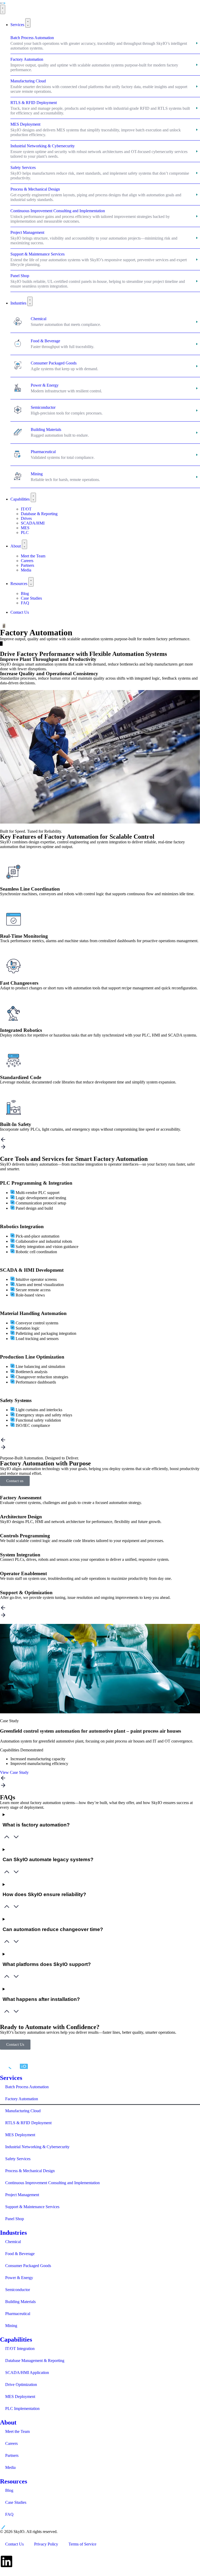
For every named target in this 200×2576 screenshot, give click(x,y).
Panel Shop (15, 2219)
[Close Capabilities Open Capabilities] (33, 497)
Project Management (22, 2195)
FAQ (9, 2514)
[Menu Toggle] (3, 9)
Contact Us (14, 2544)
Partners (12, 2455)
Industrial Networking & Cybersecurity (37, 2147)
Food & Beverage (20, 2254)
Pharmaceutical (18, 2314)
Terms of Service (82, 2544)
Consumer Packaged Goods (28, 2266)
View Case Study (14, 1772)
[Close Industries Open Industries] (30, 301)
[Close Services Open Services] (28, 23)
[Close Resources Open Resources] (31, 582)
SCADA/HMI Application (27, 2373)
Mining (11, 2326)
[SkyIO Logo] (3, 2)
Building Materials (20, 2302)
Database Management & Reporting (35, 2361)
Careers (11, 2443)
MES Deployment (20, 2135)
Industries (13, 2233)
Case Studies (16, 2502)
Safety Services (18, 2159)
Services (11, 2078)
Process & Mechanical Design (30, 2171)
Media (10, 2467)
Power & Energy (19, 2278)
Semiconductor (18, 2290)
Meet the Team (17, 2431)
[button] (100, 1140)
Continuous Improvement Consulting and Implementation (52, 2183)
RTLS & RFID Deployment (28, 2123)
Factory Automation (22, 2099)
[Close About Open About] (24, 544)
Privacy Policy (46, 2544)
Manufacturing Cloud (23, 2111)
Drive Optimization (21, 2385)
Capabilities (16, 2340)
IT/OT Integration (20, 2349)
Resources (14, 2481)
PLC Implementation (22, 2408)
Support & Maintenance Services (32, 2207)
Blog (9, 2490)
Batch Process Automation (27, 2087)
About (8, 2422)
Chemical (13, 2242)
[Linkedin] (7, 2561)
